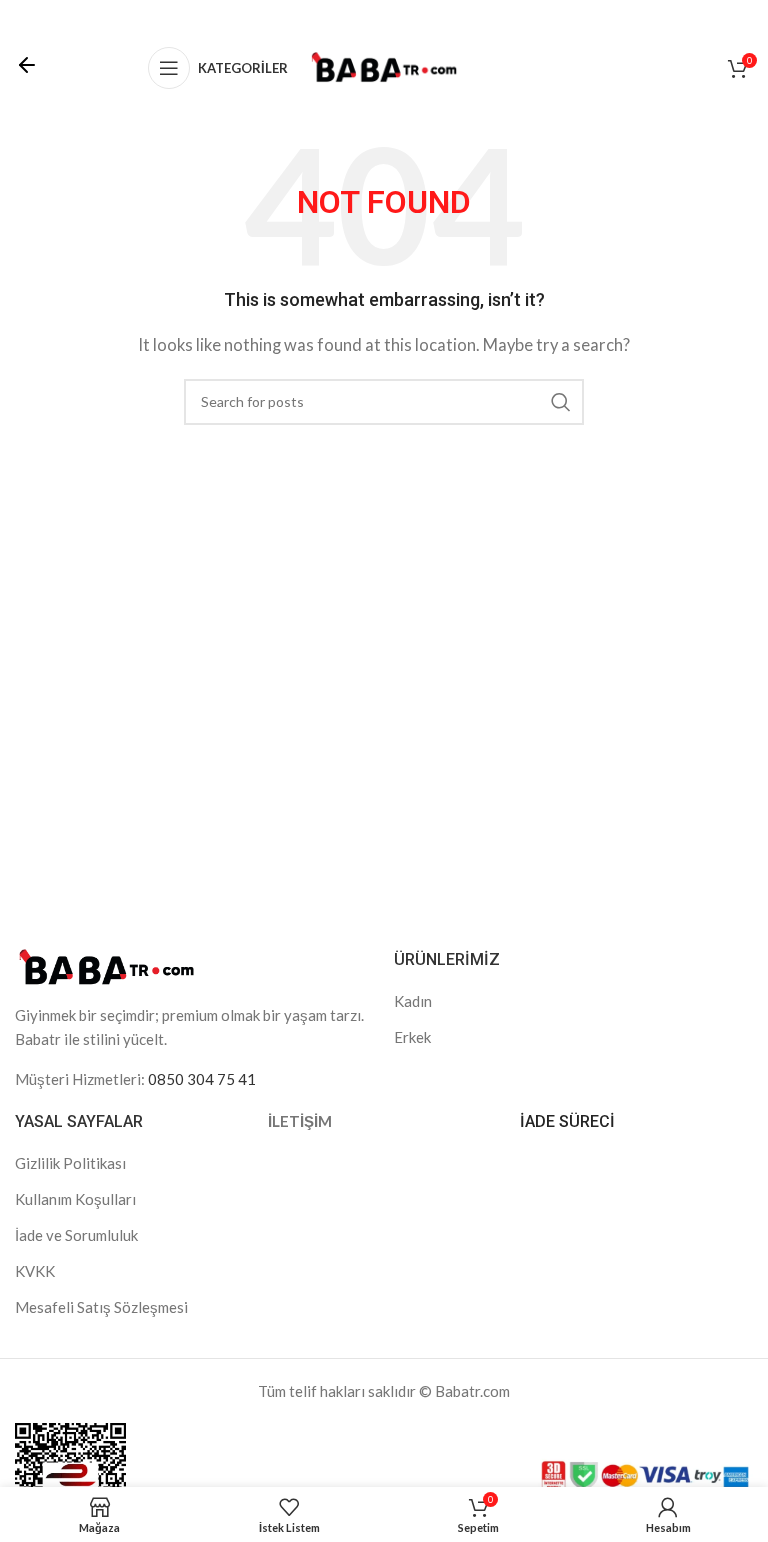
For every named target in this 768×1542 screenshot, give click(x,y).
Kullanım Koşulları (75, 1199)
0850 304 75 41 (202, 1079)
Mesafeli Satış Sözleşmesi (101, 1307)
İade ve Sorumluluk (76, 1235)
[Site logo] (384, 66)
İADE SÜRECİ (567, 1121)
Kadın (413, 1001)
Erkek (412, 1037)
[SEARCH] (561, 402)
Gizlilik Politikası (70, 1163)
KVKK (35, 1271)
